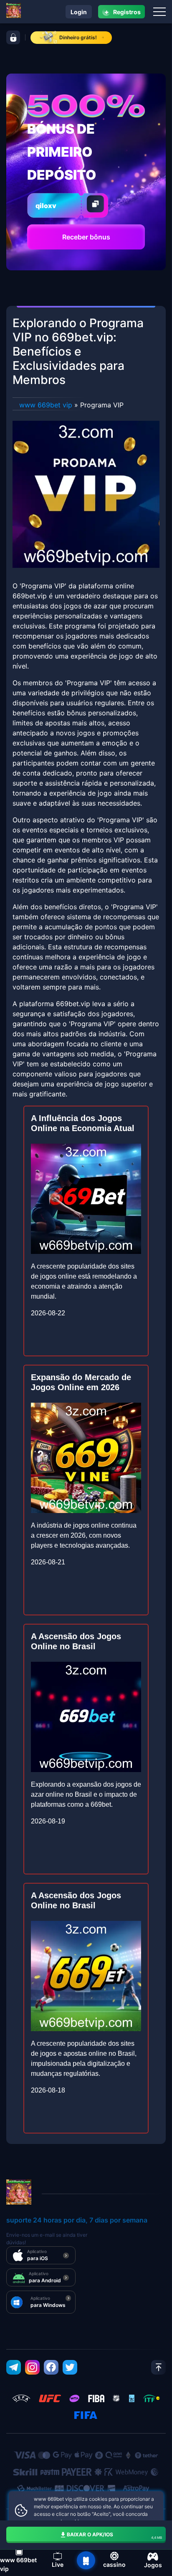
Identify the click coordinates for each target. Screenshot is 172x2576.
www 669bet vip (46, 405)
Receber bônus (86, 237)
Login (79, 12)
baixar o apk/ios (115, 2535)
